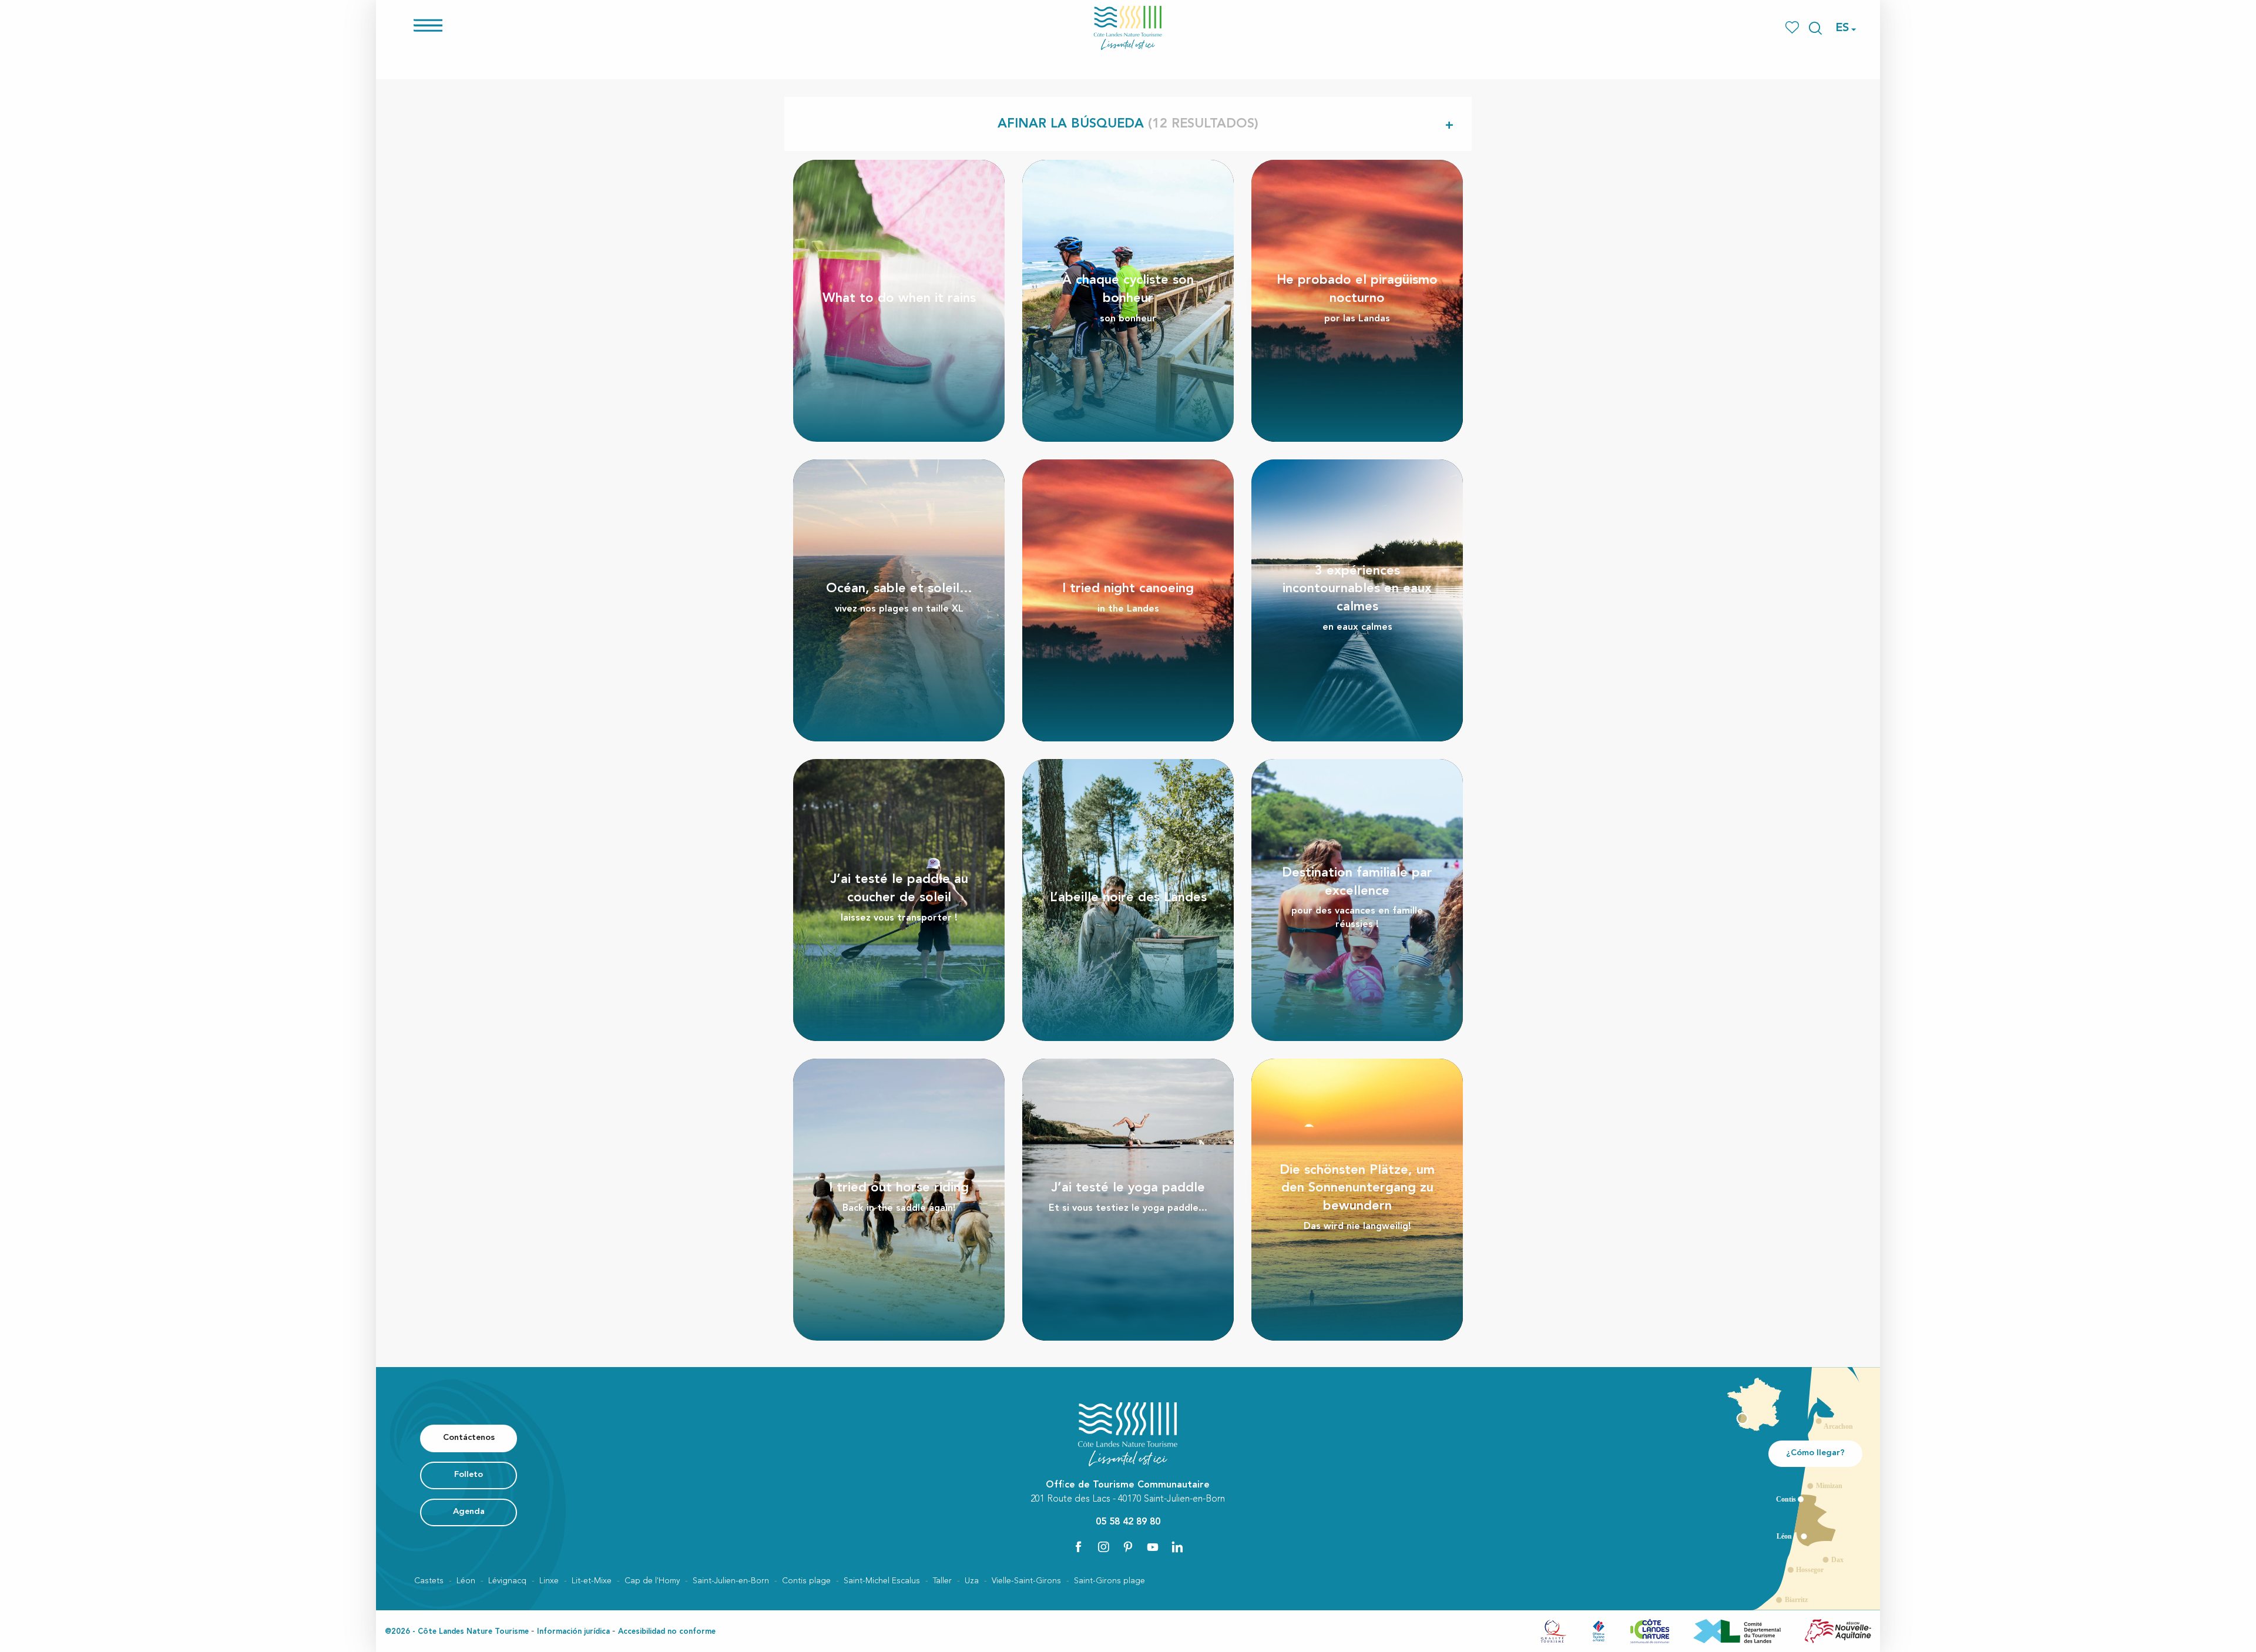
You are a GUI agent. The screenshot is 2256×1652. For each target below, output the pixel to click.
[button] (1815, 28)
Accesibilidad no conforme (667, 1632)
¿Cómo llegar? (1815, 1453)
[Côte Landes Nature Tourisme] (1128, 28)
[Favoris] (1793, 28)
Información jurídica (573, 1632)
